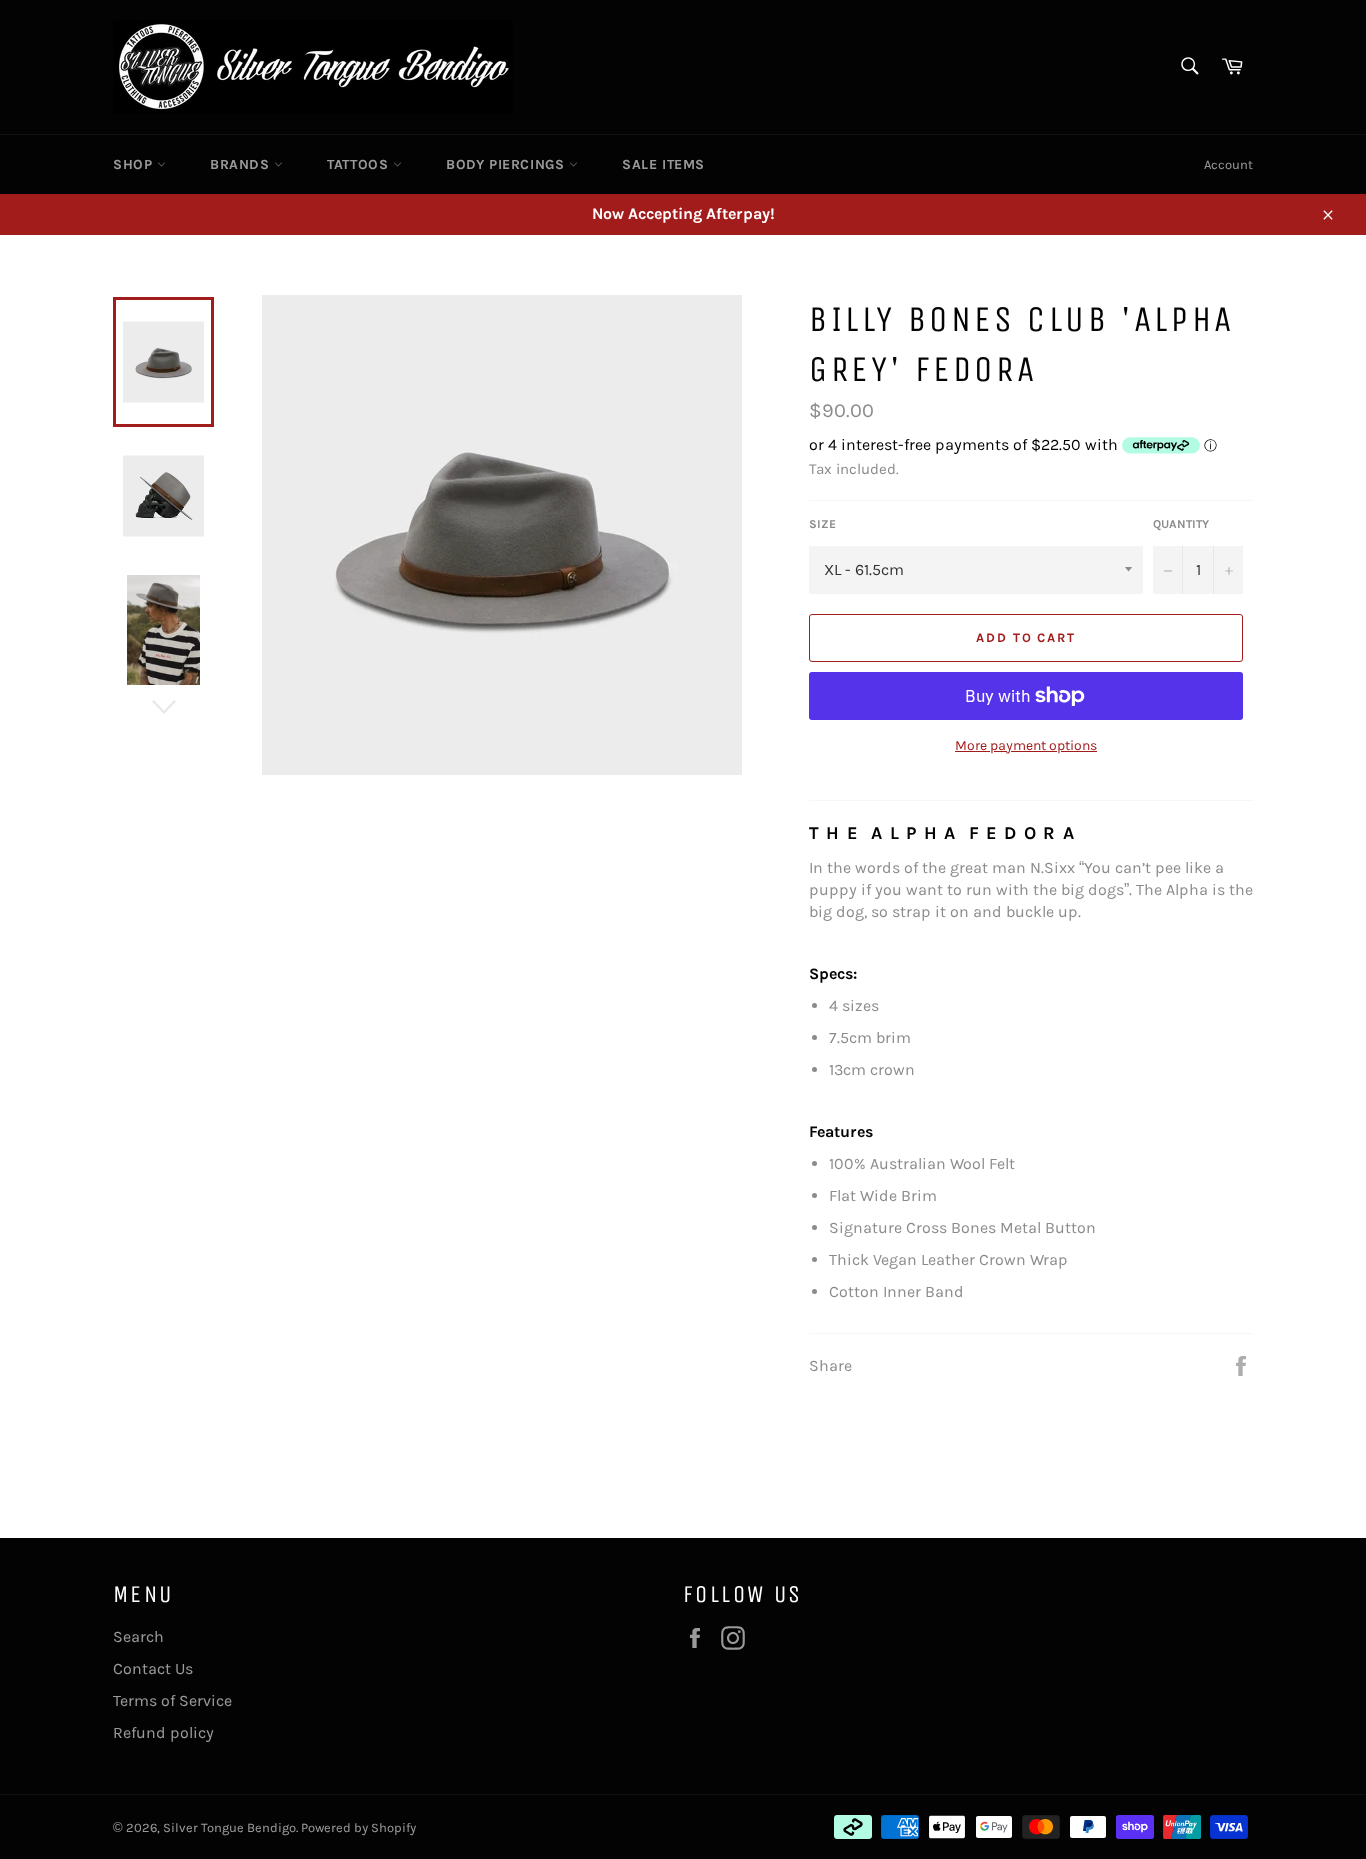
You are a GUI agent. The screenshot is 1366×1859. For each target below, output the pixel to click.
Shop (135, 164)
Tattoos (360, 164)
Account (1228, 164)
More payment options (1026, 745)
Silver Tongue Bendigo (229, 1827)
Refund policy (163, 1732)
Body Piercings (507, 164)
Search (138, 1636)
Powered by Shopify (358, 1827)
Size (822, 524)
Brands (242, 164)
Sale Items (663, 164)
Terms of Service (172, 1700)
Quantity (1181, 524)
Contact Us (153, 1668)
